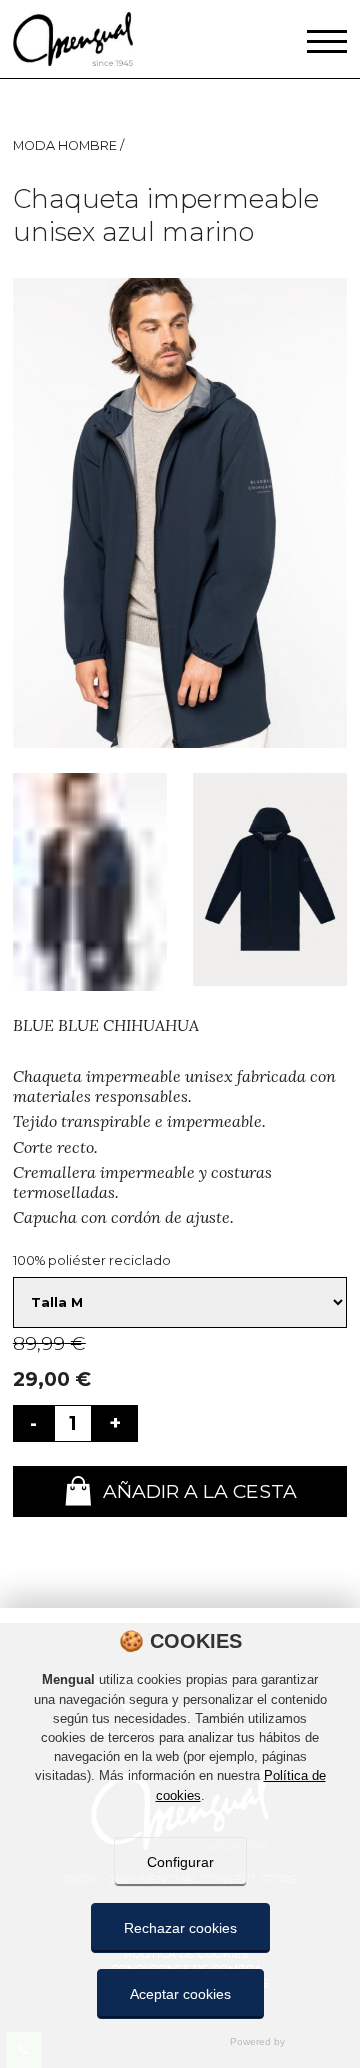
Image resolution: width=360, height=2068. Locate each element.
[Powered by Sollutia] (180, 2041)
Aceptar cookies (180, 1994)
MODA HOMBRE (66, 145)
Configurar (180, 1862)
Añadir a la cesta (200, 1491)
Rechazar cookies (180, 1928)
